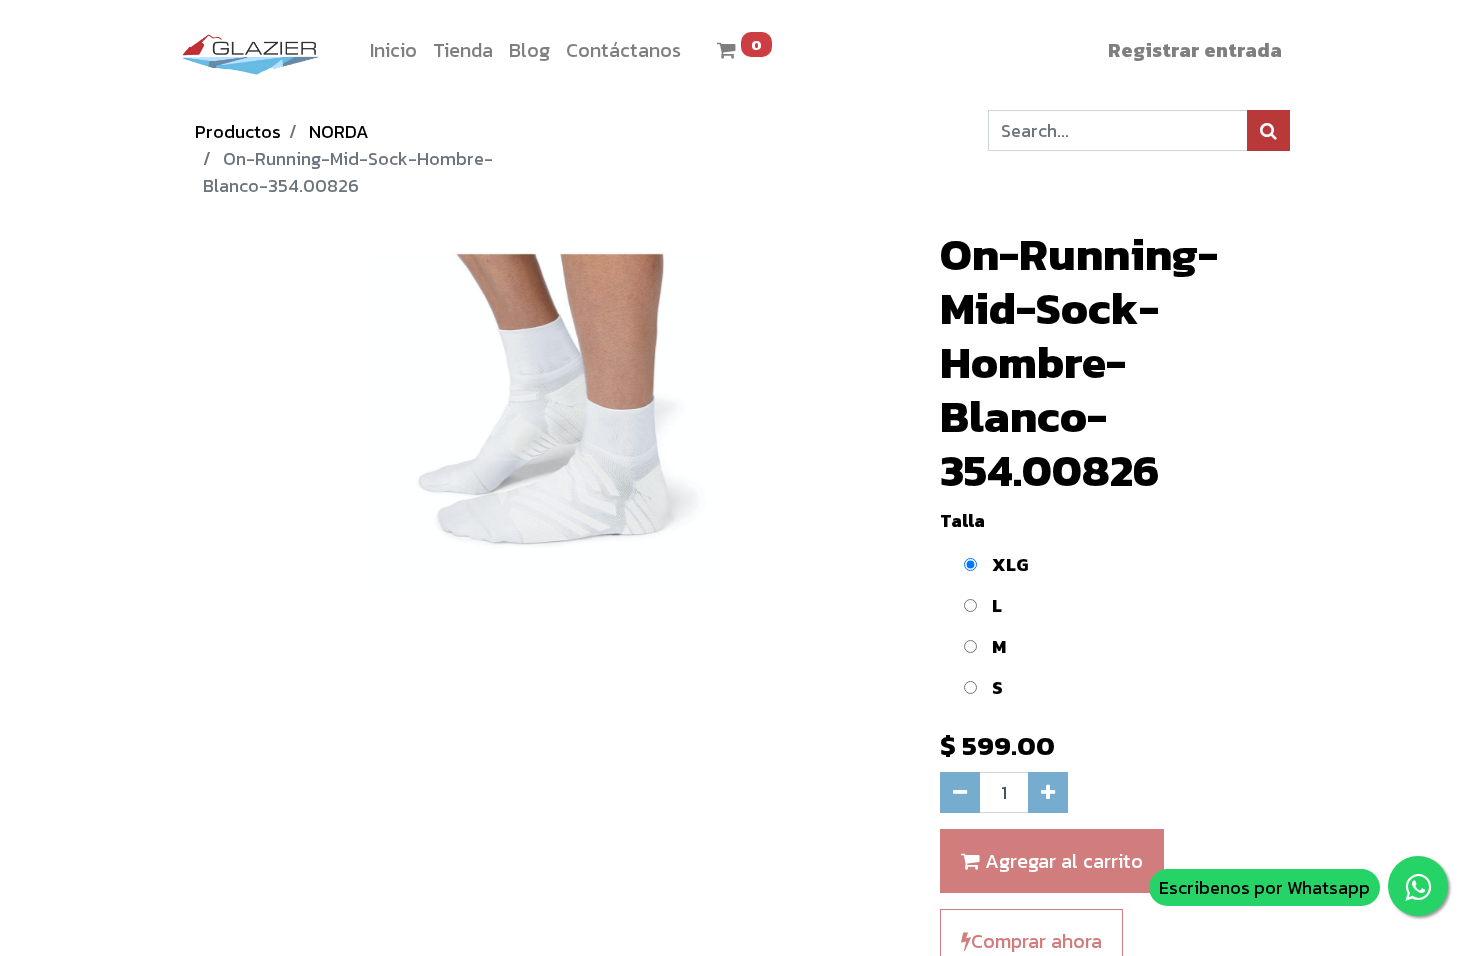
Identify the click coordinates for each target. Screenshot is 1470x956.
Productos (238, 131)
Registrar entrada (1195, 50)
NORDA (339, 131)
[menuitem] (393, 50)
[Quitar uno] (960, 792)
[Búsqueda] (1268, 130)
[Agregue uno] (1048, 792)
